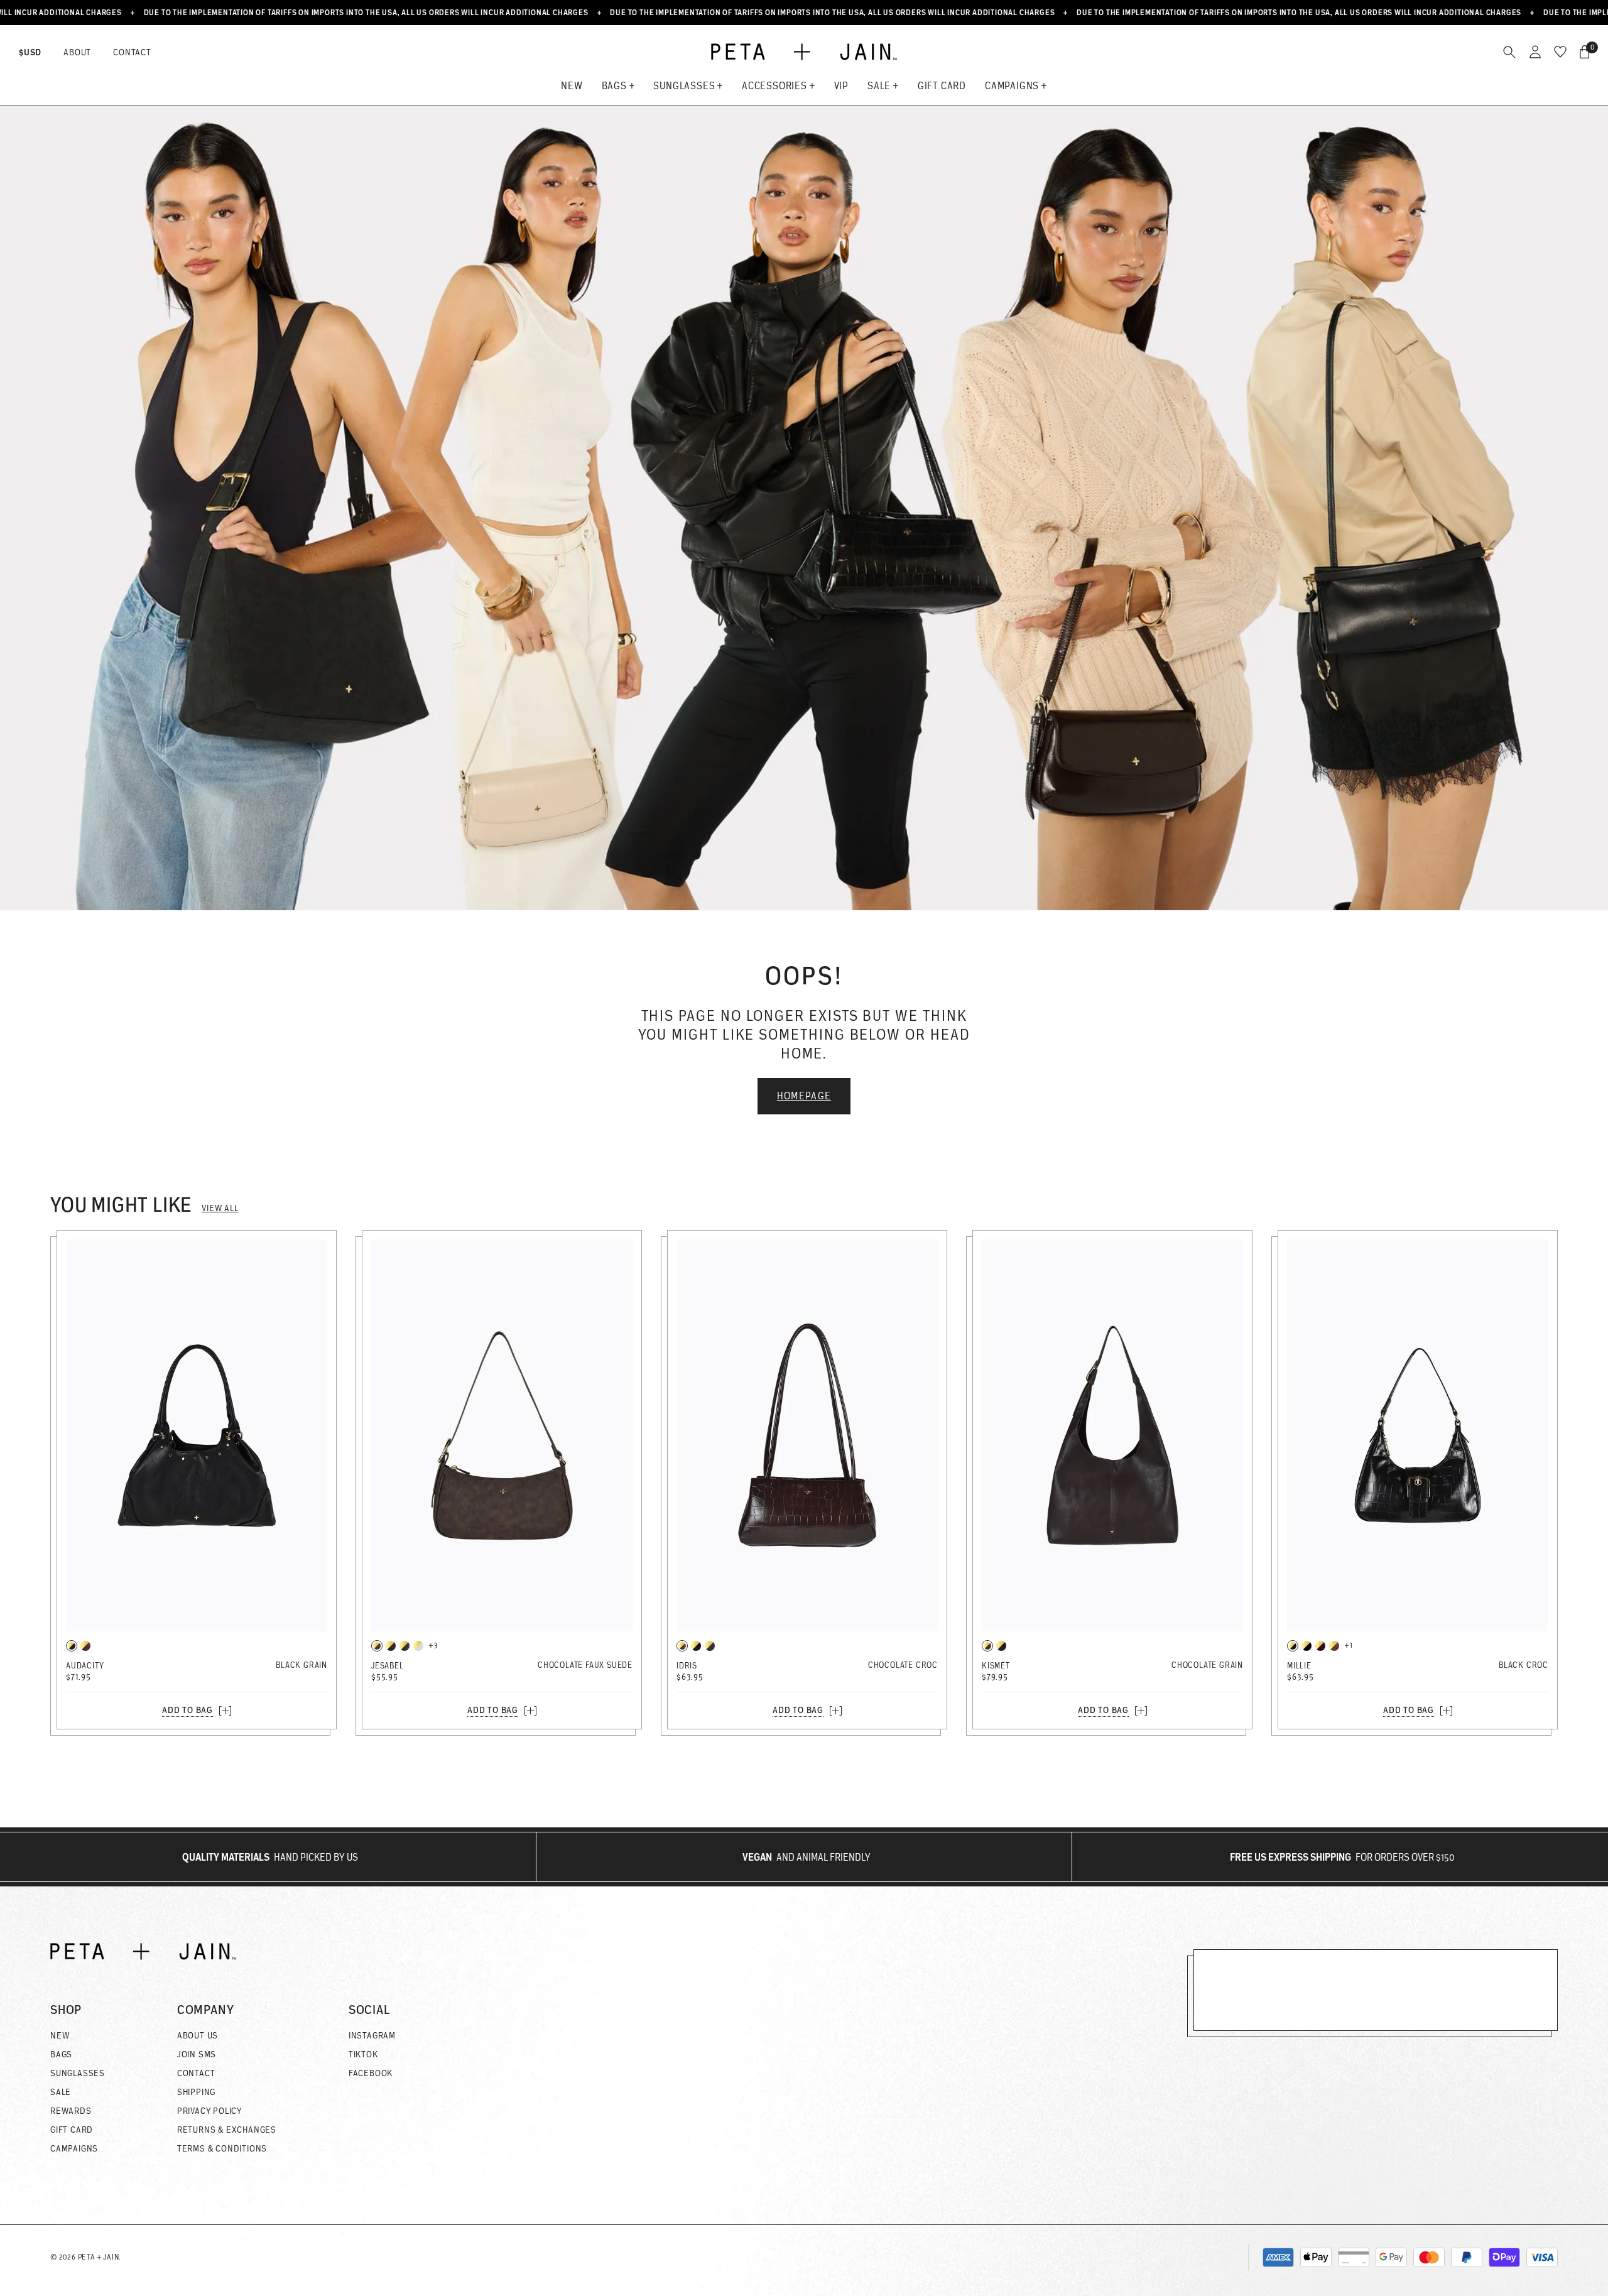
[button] (78, 2010)
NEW (60, 2035)
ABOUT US (198, 2035)
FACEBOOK (371, 2073)
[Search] (1509, 52)
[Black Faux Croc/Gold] (696, 1646)
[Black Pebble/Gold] (391, 1646)
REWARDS (71, 2111)
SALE (61, 2092)
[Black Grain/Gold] (72, 1646)
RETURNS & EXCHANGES (227, 2130)
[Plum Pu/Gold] (710, 1646)
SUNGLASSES (78, 2073)
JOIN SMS (197, 2054)
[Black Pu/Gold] (1306, 1646)
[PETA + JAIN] (804, 52)
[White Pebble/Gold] (418, 1646)
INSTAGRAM (372, 2035)
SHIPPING (196, 2092)
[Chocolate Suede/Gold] (377, 1646)
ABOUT (77, 52)
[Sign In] (1535, 52)
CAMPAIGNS (74, 2148)
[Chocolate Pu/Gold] (1334, 1646)
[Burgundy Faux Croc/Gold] (1320, 1646)
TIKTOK (363, 2054)
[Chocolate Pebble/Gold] (405, 1646)
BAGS (61, 2054)
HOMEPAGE (804, 1096)
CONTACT (132, 52)
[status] (1584, 52)
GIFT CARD (72, 2130)
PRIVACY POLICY (209, 2111)
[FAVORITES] (1560, 52)
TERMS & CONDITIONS (222, 2148)
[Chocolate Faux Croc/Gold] (682, 1646)
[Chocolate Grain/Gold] (85, 1646)
